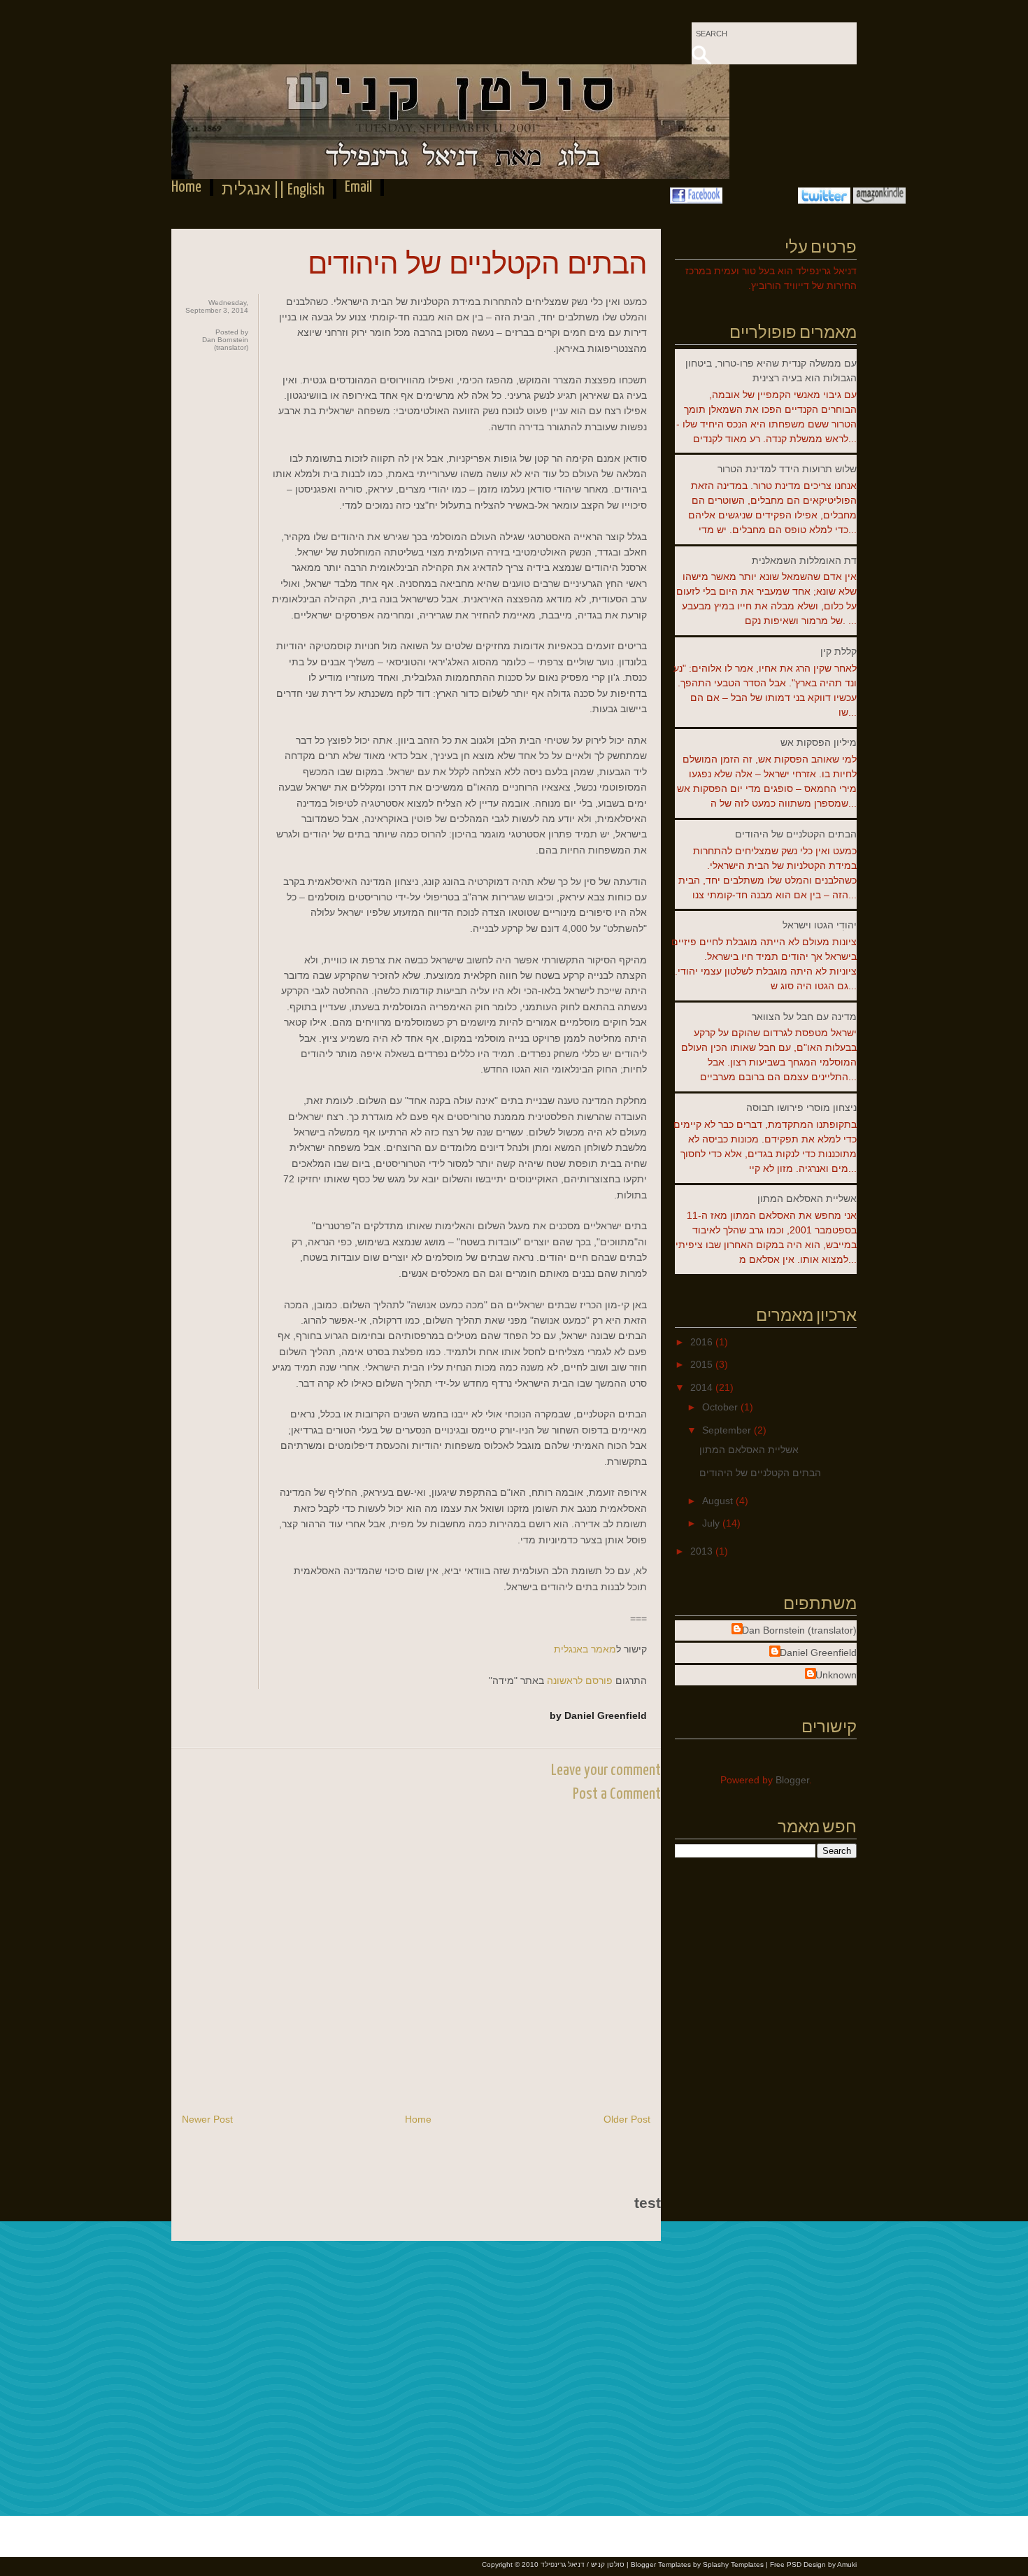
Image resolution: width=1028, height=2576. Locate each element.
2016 (703, 1342)
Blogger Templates (661, 2564)
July (712, 1523)
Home (186, 187)
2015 (703, 1364)
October (721, 1407)
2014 (703, 1387)
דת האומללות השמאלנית (804, 560)
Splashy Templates (733, 2564)
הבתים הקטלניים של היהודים (477, 263)
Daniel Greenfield (818, 1653)
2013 (703, 1551)
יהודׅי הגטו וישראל (820, 925)
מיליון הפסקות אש (819, 742)
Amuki (847, 2564)
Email (358, 187)
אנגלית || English (273, 190)
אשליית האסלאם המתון (807, 1198)
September (728, 1430)
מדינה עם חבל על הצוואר (804, 1017)
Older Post (627, 2119)
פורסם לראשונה (580, 1680)
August (719, 1501)
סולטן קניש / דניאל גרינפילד (583, 2564)
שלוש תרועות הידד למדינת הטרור (787, 469)
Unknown (836, 1675)
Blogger (792, 1780)
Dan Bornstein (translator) (799, 1630)
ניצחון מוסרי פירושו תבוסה (801, 1107)
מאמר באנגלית (585, 1649)
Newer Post (207, 2119)
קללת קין (838, 651)
